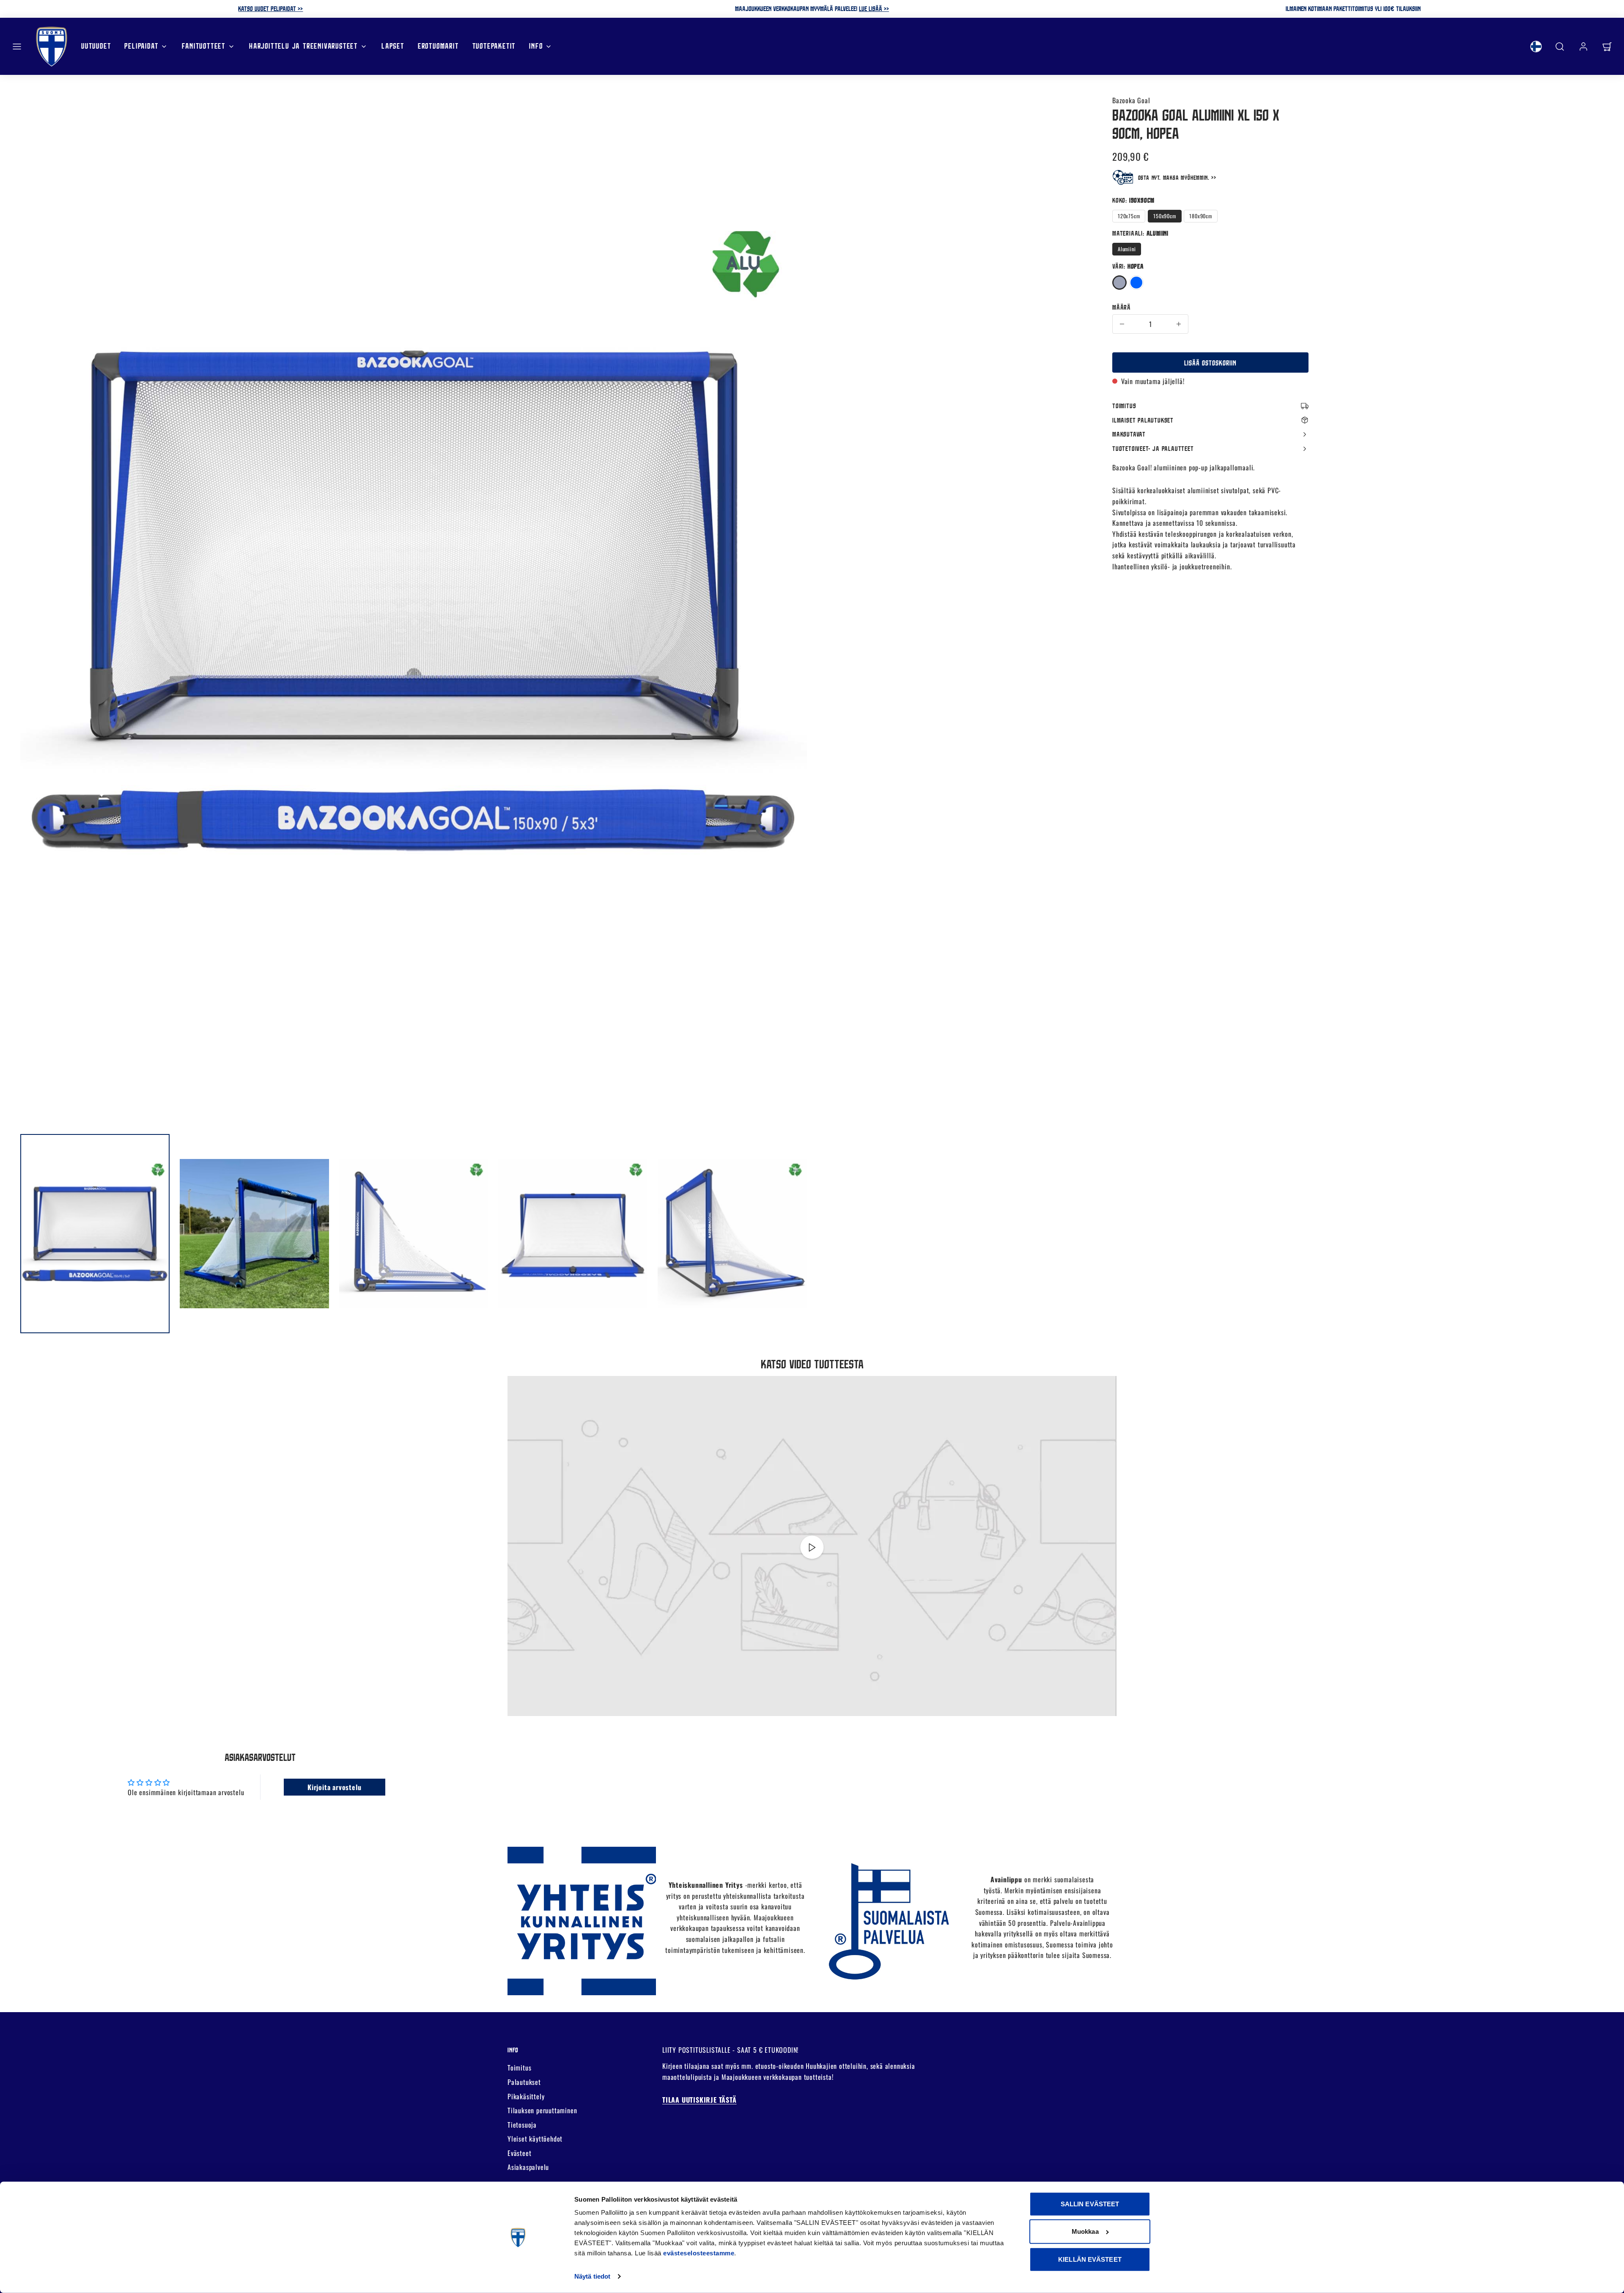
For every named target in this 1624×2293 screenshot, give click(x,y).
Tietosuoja (522, 2125)
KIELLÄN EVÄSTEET (1090, 2259)
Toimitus (519, 2068)
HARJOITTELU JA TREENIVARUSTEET (303, 46)
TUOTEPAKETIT (494, 46)
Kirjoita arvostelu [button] (334, 1787)
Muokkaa (1085, 2231)
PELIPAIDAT (141, 46)
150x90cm (1165, 216)
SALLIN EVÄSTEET (1090, 2204)
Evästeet (519, 2153)
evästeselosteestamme (699, 2253)
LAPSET (393, 46)
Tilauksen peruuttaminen (542, 2110)
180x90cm (1200, 216)
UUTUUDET (96, 46)
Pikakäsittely (526, 2096)
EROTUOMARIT (438, 46)
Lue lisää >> (874, 8)
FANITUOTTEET (204, 46)
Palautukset (524, 2082)
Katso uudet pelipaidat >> (270, 8)
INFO (536, 46)
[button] (17, 47)
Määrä (1122, 307)
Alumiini (1127, 249)
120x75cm (1129, 216)
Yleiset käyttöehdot (535, 2139)
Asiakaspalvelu (528, 2167)
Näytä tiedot (592, 2276)
